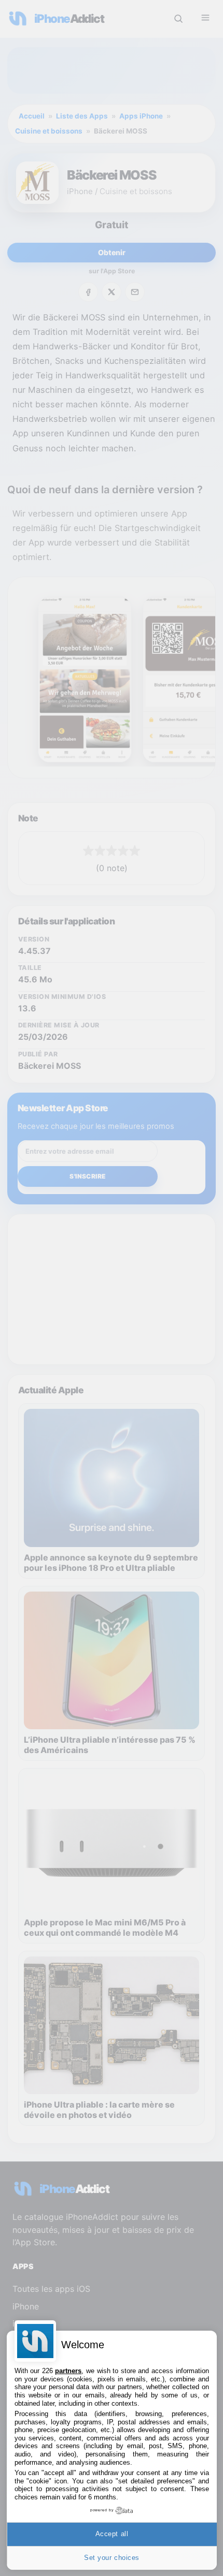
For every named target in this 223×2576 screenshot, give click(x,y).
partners (68, 2371)
